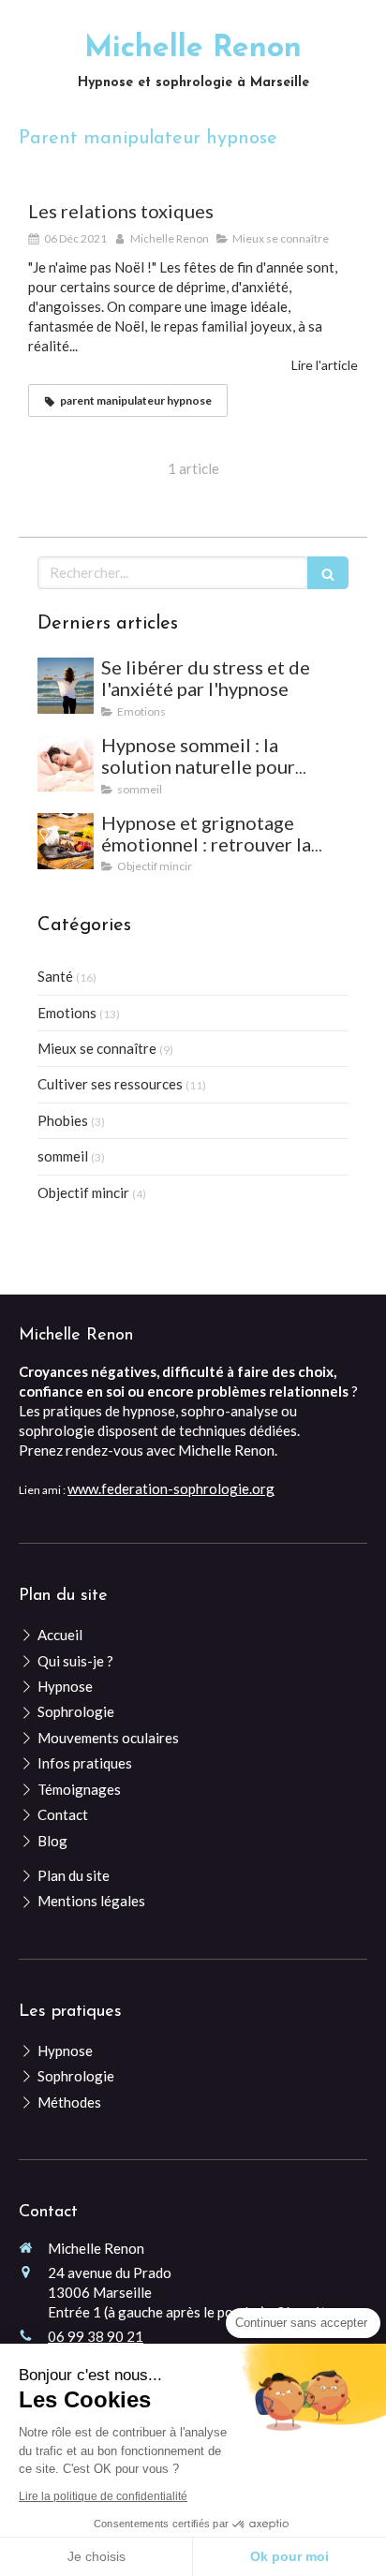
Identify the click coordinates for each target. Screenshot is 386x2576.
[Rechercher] (328, 573)
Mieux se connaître (97, 1048)
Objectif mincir (83, 1192)
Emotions (67, 1013)
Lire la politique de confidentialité (103, 2496)
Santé (55, 976)
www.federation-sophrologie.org (171, 1488)
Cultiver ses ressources (110, 1084)
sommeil (63, 1156)
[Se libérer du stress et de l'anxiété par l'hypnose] (66, 686)
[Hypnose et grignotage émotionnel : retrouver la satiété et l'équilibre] (66, 841)
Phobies (63, 1120)
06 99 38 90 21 (96, 2336)
